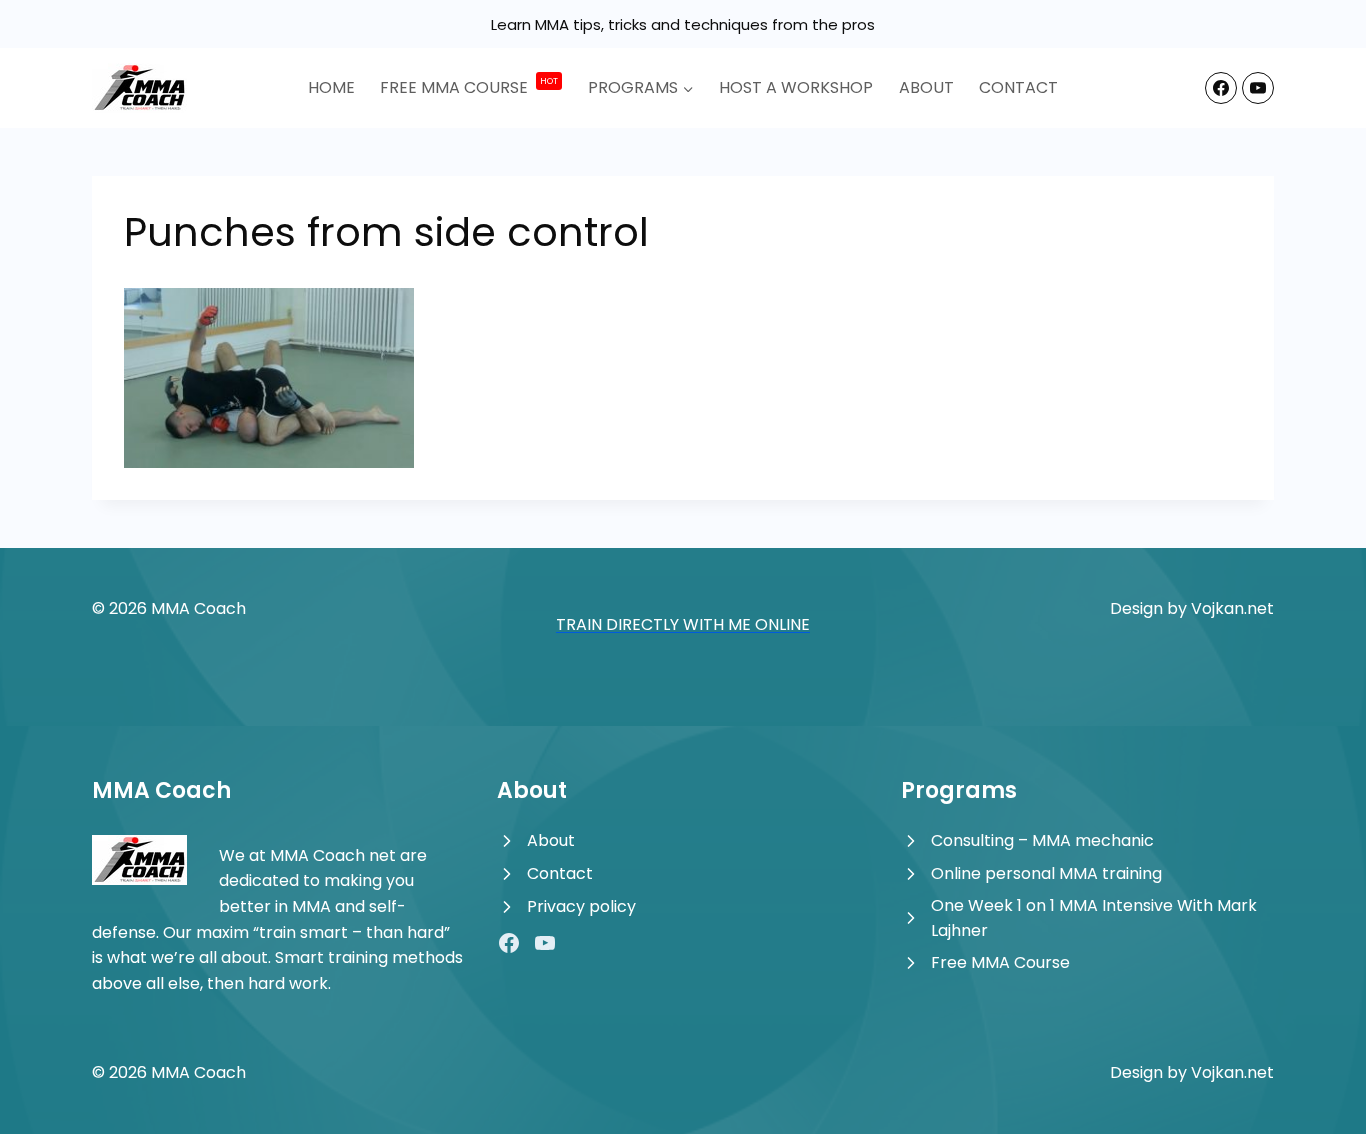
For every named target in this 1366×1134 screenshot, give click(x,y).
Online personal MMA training (1046, 873)
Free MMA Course (1000, 962)
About (926, 87)
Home (331, 87)
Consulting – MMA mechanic (1042, 840)
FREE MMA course (469, 87)
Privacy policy (581, 906)
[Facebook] (1221, 88)
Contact (1018, 87)
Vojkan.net (1232, 608)
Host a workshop (796, 87)
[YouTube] (1258, 88)
